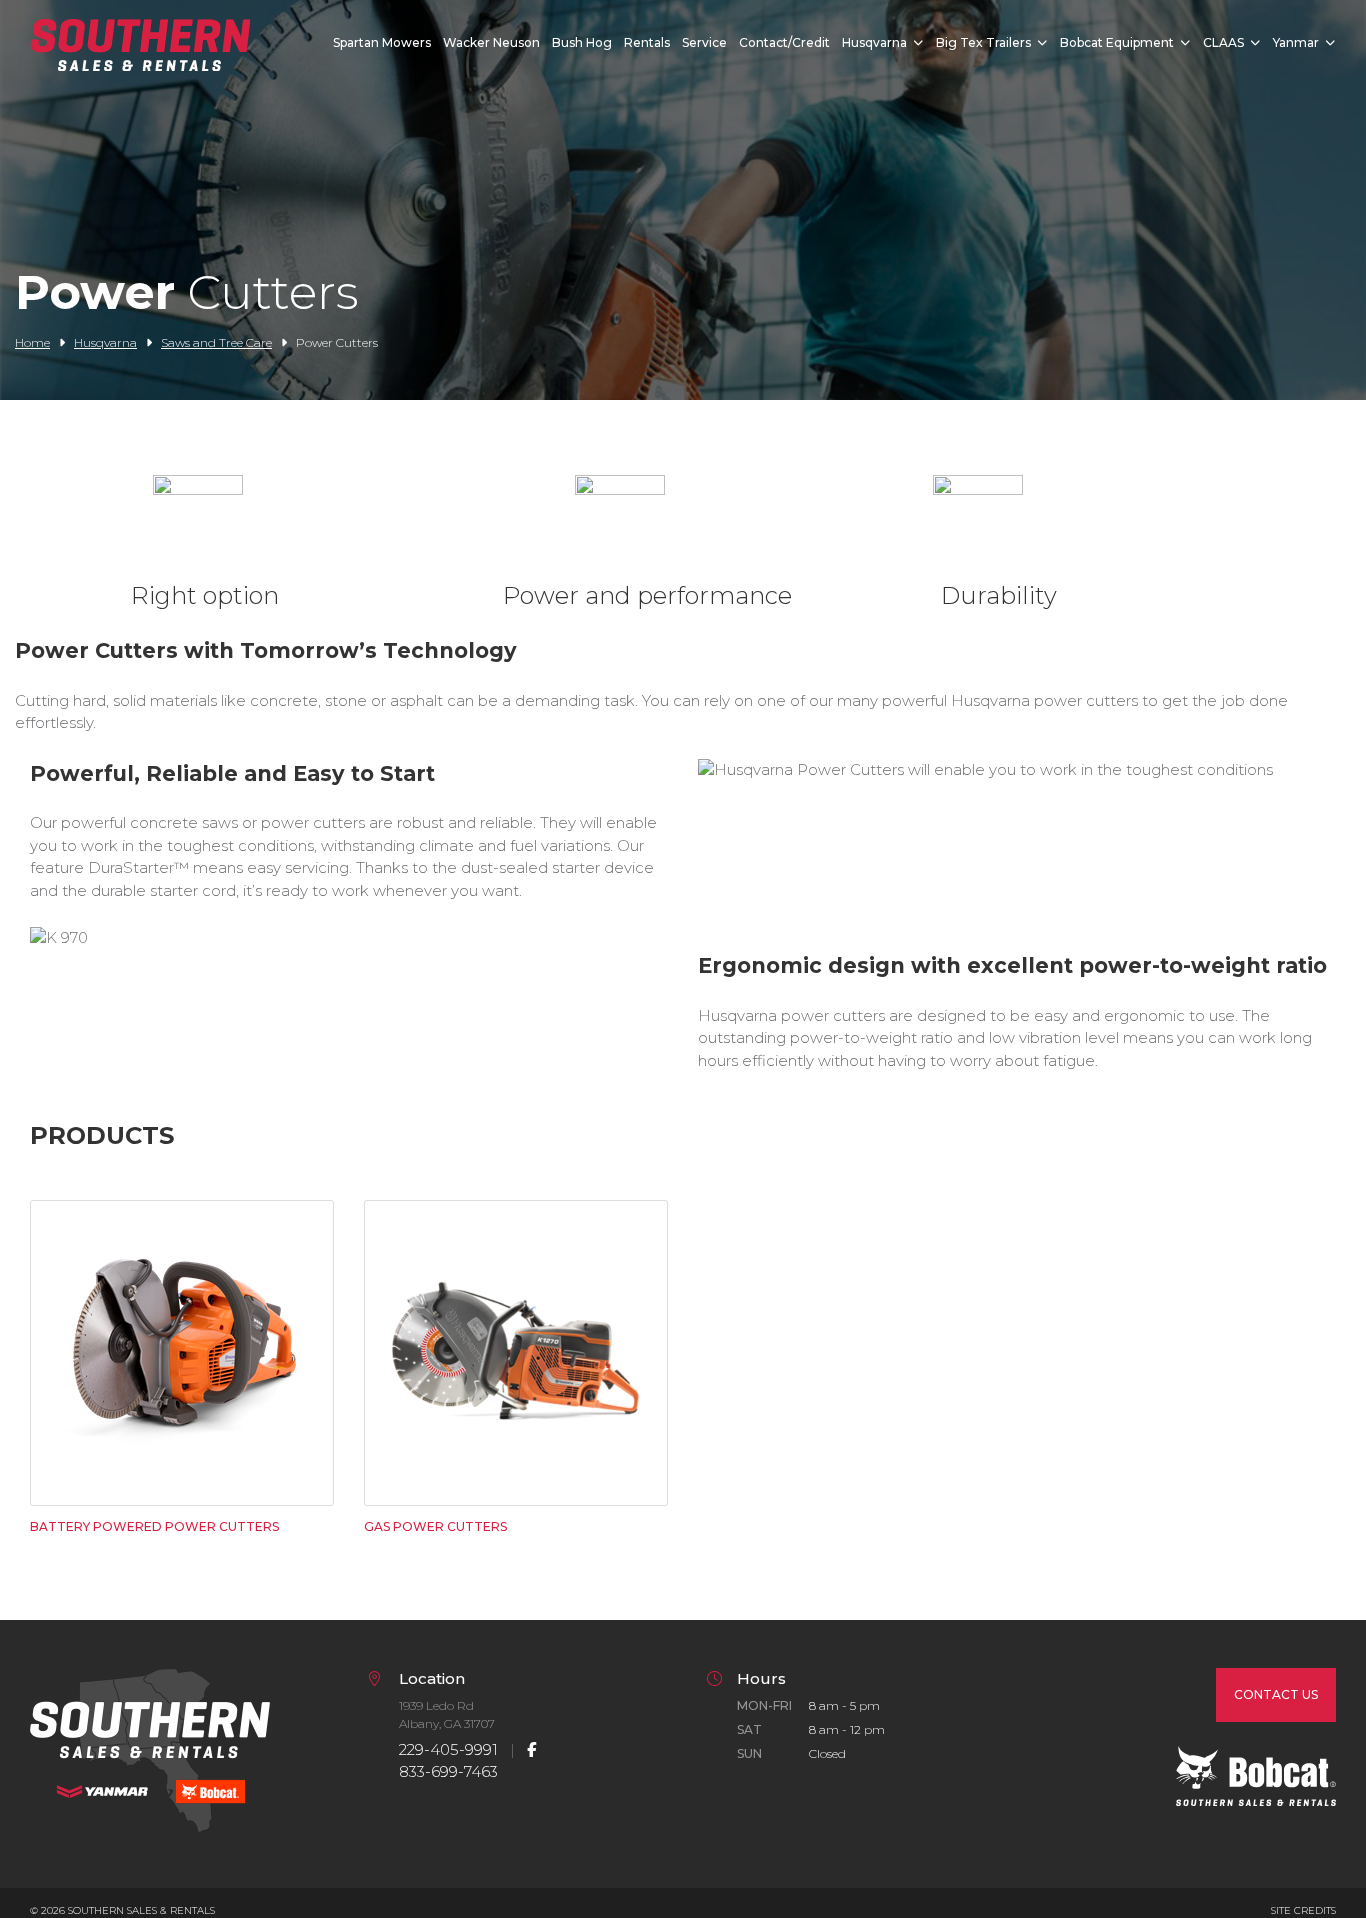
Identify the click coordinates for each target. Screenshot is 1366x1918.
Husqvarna (874, 42)
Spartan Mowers (382, 42)
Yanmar (1296, 42)
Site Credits (1303, 1910)
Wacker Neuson (491, 42)
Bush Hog (582, 42)
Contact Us (1276, 1694)
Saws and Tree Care (216, 342)
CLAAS (1223, 42)
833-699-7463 (448, 1771)
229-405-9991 (448, 1749)
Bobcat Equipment (1117, 42)
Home (32, 342)
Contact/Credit (784, 42)
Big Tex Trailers (983, 42)
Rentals (647, 42)
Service (704, 42)
